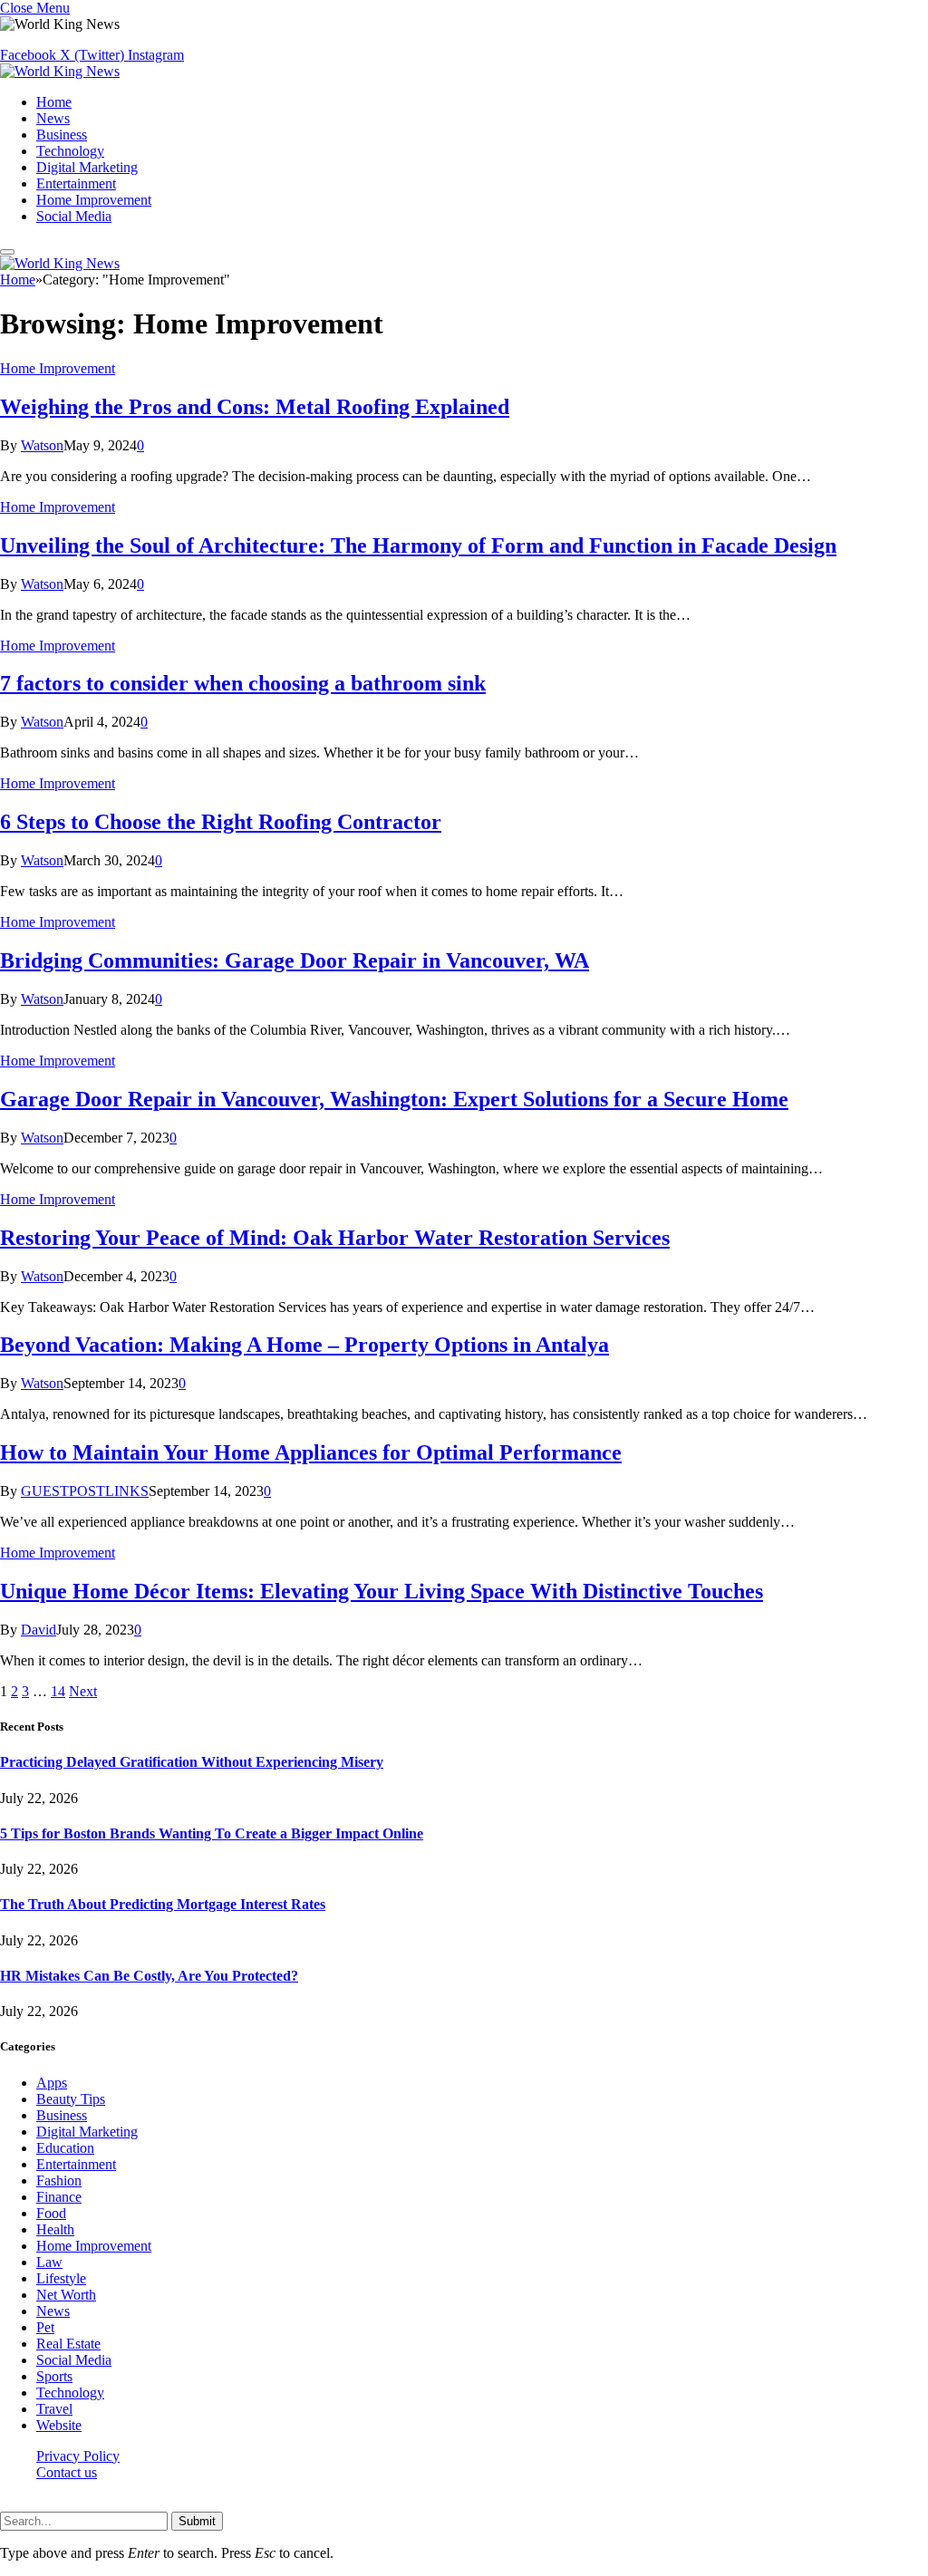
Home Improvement (94, 200)
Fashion (59, 2180)
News (53, 118)
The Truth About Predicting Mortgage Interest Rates (163, 1904)
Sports (54, 2376)
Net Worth (66, 2295)
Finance (59, 2197)
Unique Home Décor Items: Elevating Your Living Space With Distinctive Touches (382, 1591)
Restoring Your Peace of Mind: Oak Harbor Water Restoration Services (335, 1238)
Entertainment (76, 183)
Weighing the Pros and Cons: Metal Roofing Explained (255, 407)
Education (65, 2148)
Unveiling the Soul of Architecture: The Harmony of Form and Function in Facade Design (418, 545)
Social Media (74, 216)
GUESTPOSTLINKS (85, 1491)
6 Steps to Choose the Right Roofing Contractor (221, 822)
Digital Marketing (87, 167)
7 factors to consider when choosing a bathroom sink (243, 683)
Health (55, 2229)
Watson (42, 445)
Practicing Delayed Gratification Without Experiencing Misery (192, 1762)
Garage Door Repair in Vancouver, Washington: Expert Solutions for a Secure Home (394, 1099)
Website (59, 2425)
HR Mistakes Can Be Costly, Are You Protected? (149, 1976)
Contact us (67, 2472)
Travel (54, 2409)
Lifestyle (61, 2278)
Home (54, 102)
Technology (70, 151)
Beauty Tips (71, 2099)
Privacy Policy (78, 2456)
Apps (52, 2083)
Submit (197, 2521)
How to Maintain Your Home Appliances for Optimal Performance (311, 1452)
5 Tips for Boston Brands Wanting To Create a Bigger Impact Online (212, 1833)
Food (51, 2213)
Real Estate (68, 2344)
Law (49, 2262)
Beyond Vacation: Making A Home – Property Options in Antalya (304, 1345)
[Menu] (7, 252)
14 (58, 1691)
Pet (45, 2327)
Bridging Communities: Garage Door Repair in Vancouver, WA (295, 960)
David (39, 1630)
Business (62, 135)
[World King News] (60, 71)
